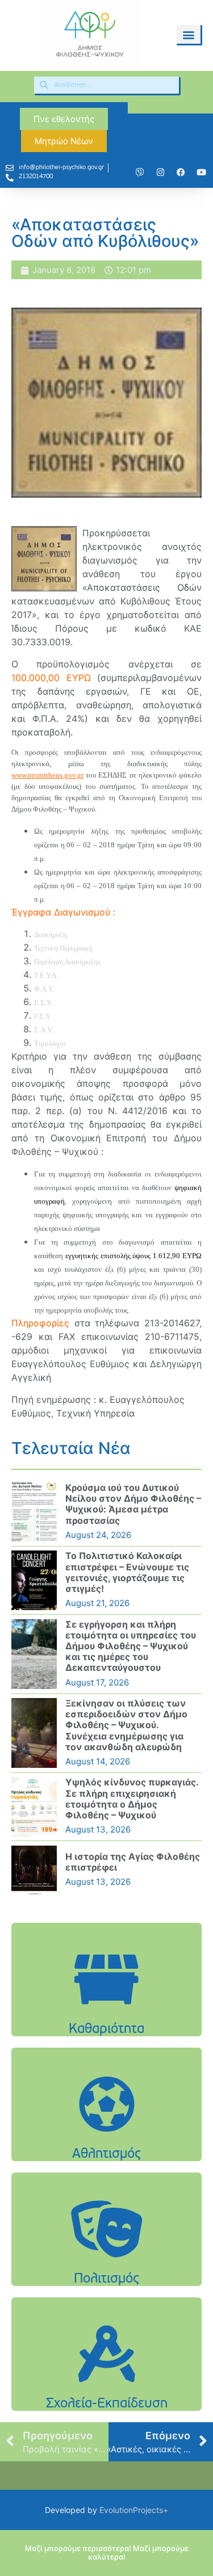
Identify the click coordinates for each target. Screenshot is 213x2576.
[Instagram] (160, 173)
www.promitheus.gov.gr (47, 775)
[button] (189, 34)
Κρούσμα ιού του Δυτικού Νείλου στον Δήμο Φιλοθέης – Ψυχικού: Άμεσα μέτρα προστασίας (133, 1504)
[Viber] (140, 173)
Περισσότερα (107, 2008)
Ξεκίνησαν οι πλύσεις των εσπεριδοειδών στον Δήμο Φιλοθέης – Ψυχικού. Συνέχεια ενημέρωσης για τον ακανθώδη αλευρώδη (126, 1725)
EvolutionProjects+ (134, 2510)
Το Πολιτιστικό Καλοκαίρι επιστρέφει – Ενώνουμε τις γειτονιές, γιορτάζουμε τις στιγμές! (127, 1572)
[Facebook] (181, 173)
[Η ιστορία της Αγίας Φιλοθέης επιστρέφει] (34, 1870)
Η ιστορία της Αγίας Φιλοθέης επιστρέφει (133, 1862)
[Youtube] (201, 173)
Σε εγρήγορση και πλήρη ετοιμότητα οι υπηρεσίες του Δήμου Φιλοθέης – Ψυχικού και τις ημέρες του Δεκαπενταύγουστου (131, 1646)
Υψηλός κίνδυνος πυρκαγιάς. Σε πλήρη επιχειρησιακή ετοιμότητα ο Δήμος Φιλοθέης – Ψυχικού (132, 1798)
